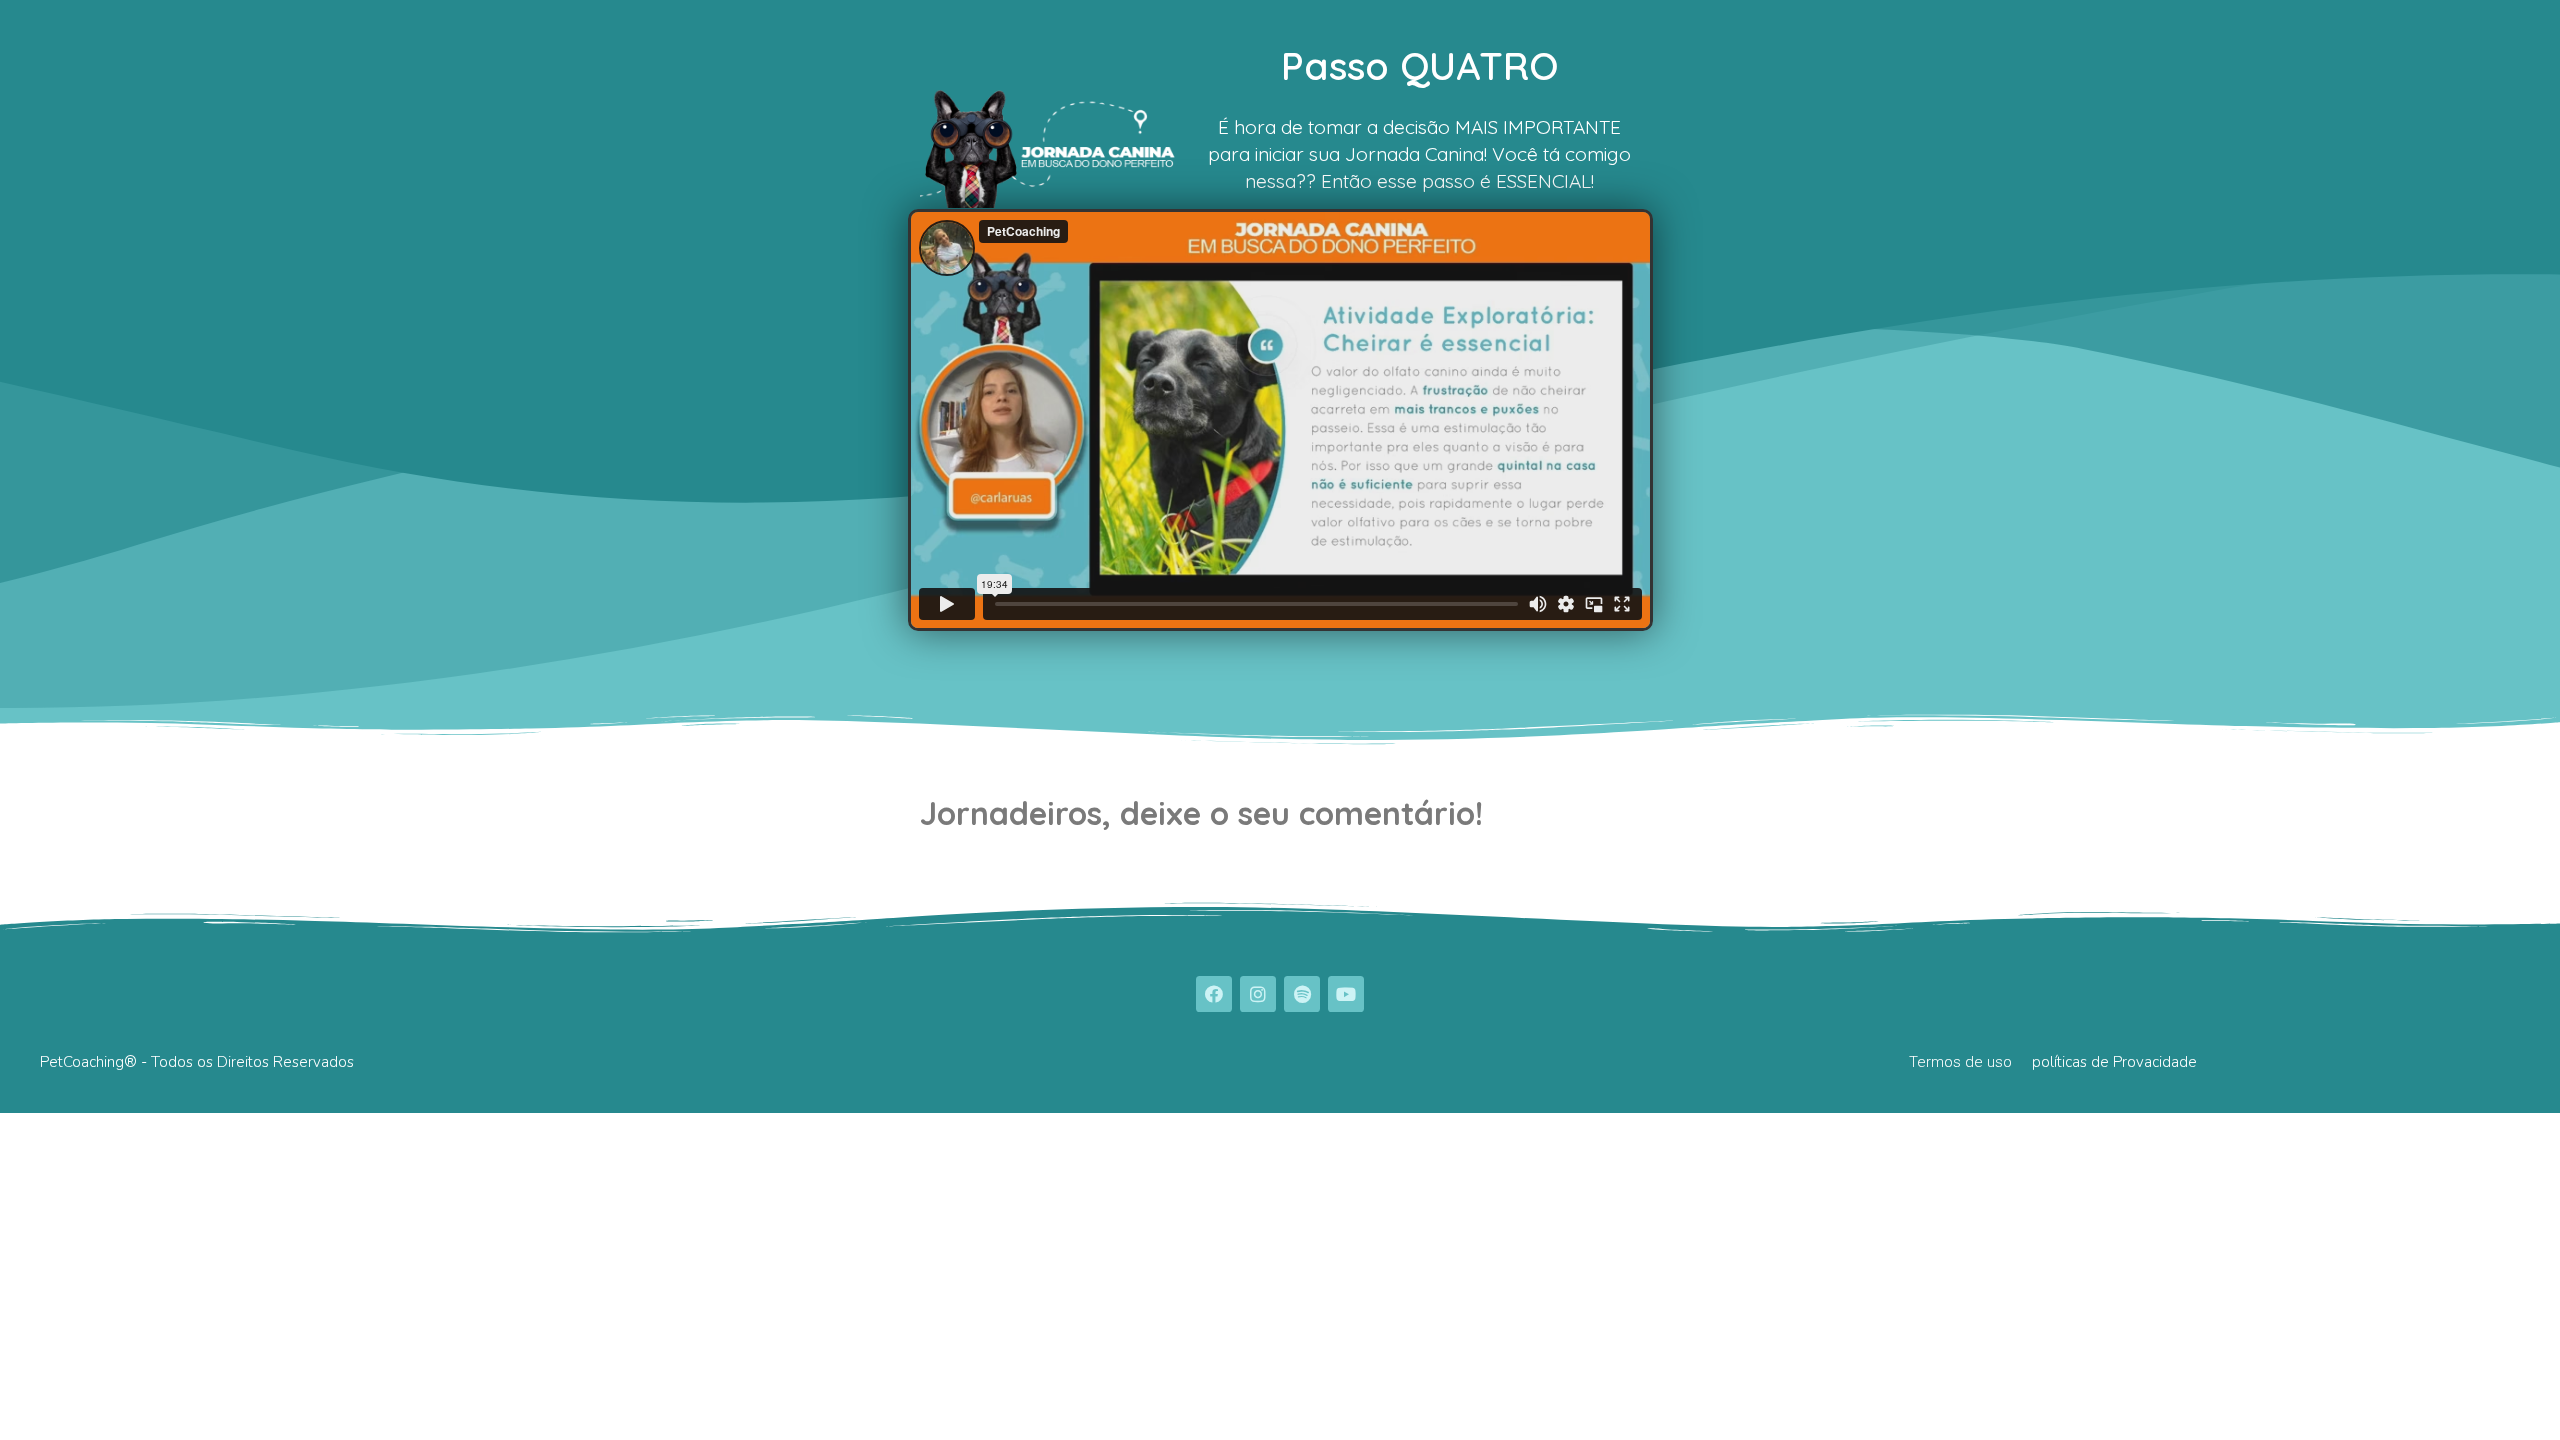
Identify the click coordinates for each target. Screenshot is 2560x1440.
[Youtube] (1346, 994)
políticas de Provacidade (2114, 1062)
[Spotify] (1302, 994)
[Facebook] (1214, 994)
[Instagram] (1258, 994)
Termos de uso (1960, 1062)
